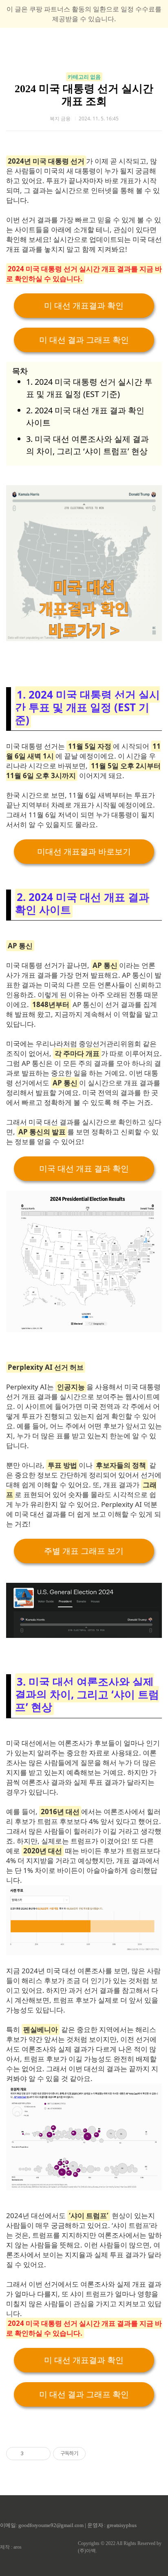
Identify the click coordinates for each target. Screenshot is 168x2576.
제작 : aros (11, 2547)
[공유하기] (31, 2454)
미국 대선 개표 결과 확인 (84, 1169)
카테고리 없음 (84, 77)
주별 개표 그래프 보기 (84, 1551)
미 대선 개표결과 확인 (84, 306)
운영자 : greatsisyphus (112, 2525)
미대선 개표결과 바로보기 (84, 852)
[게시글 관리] (41, 2454)
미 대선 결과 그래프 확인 (84, 340)
